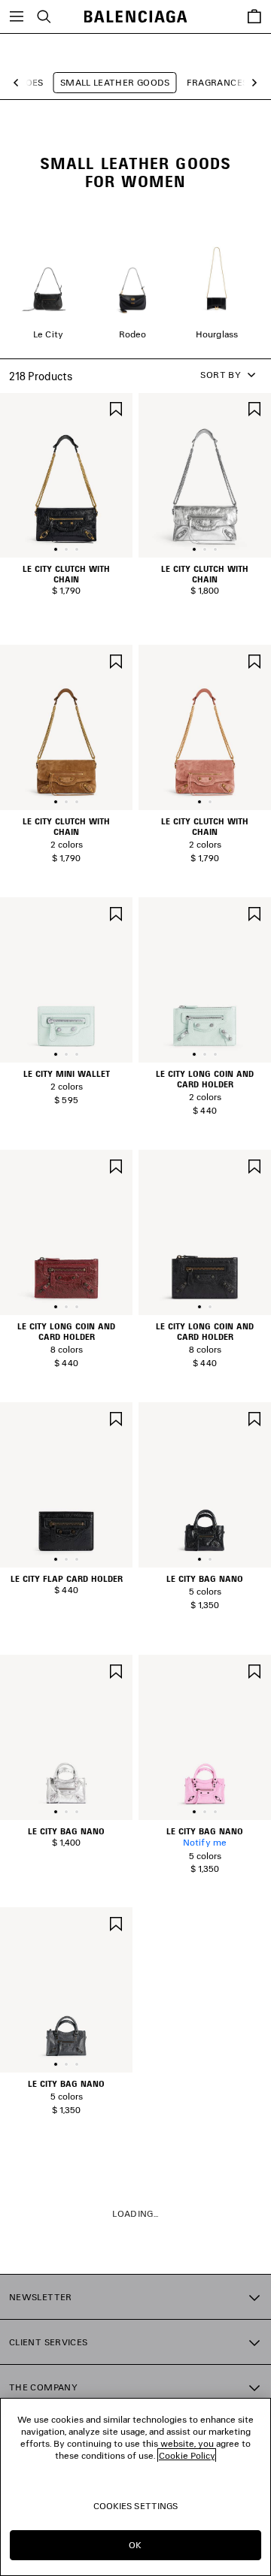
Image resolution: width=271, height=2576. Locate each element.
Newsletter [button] (41, 2297)
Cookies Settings (136, 2506)
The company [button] (43, 2387)
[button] (20, 83)
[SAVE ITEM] (116, 408)
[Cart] (254, 17)
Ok (135, 2545)
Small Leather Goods (115, 82)
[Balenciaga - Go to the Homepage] (136, 17)
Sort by (221, 375)
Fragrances (218, 82)
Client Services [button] (48, 2342)
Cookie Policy (187, 2455)
